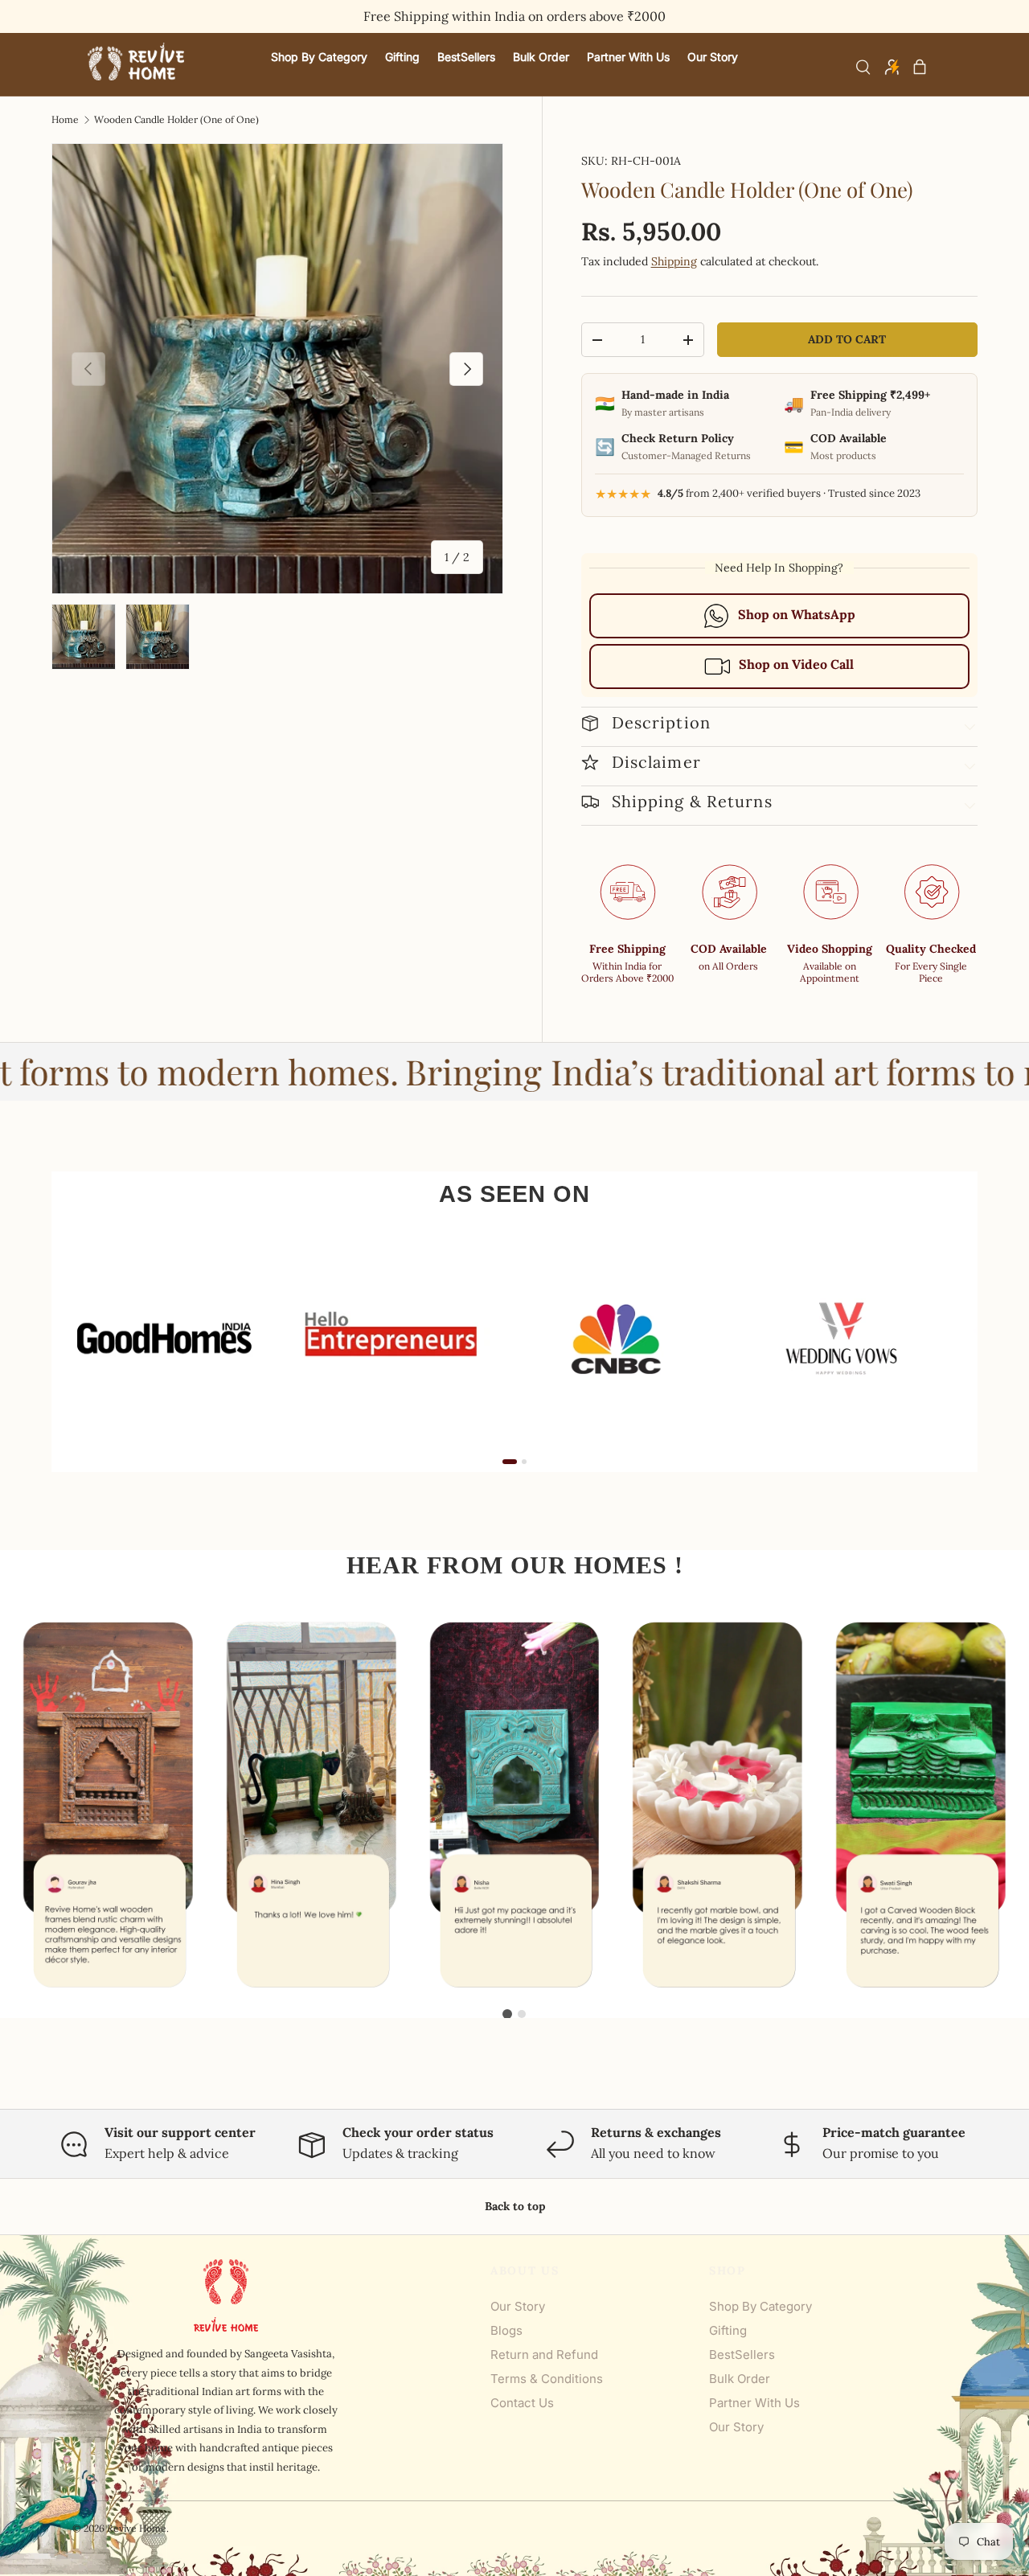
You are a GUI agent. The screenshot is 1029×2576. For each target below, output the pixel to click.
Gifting (728, 2330)
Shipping (674, 261)
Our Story (518, 2306)
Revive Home (137, 2528)
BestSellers (742, 2354)
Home (65, 120)
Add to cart (847, 339)
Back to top (515, 2206)
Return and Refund (544, 2354)
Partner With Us (754, 2403)
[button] (920, 67)
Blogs (506, 2330)
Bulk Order (740, 2379)
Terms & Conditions (547, 2379)
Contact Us (522, 2403)
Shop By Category (760, 2306)
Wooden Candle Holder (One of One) (176, 120)
